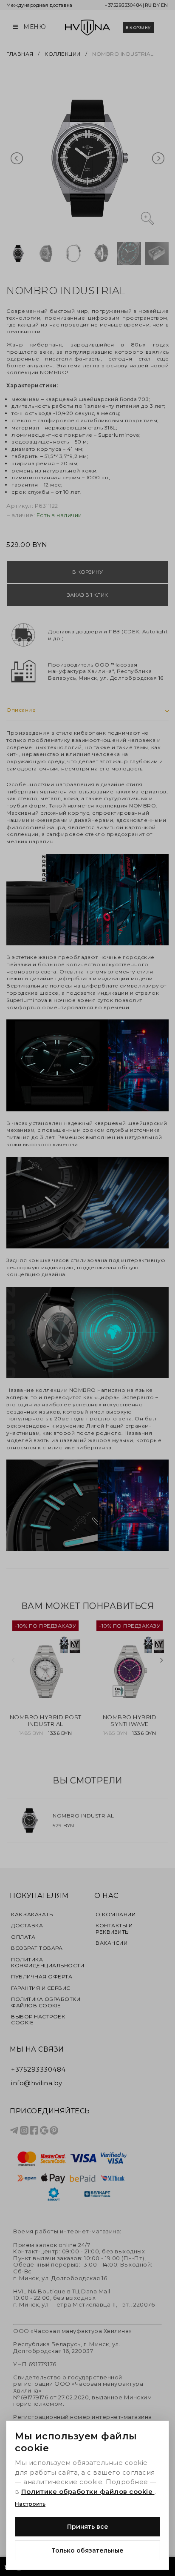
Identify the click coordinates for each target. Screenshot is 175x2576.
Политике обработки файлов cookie (88, 2492)
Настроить (30, 2504)
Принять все (88, 2527)
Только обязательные (87, 2550)
